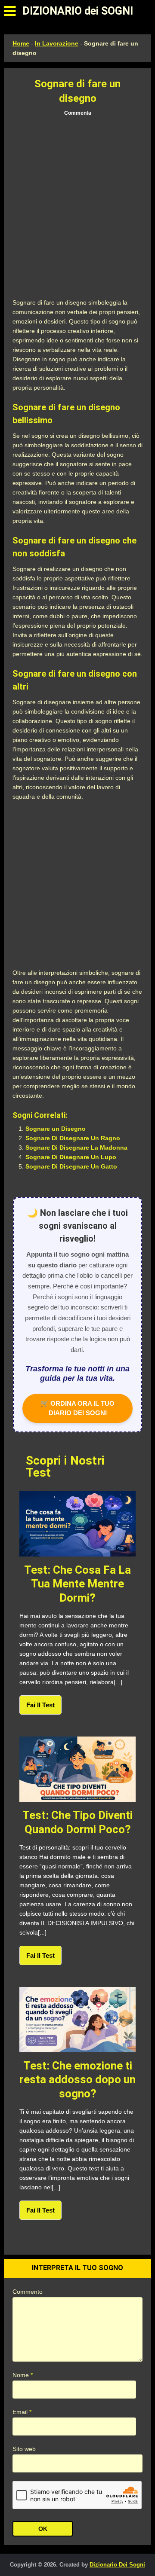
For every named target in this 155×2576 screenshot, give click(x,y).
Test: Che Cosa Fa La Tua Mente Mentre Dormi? (77, 1584)
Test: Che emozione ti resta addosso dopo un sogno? (77, 2080)
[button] (10, 11)
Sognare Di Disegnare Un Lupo (71, 1157)
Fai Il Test (40, 1705)
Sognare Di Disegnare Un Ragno (73, 1138)
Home (21, 43)
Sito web (24, 2449)
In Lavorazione (57, 43)
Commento (28, 2292)
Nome (23, 2375)
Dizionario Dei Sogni (117, 2565)
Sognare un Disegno (56, 1129)
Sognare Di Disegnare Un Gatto (71, 1166)
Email (22, 2412)
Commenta (78, 113)
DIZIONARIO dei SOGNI (78, 11)
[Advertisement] (77, 208)
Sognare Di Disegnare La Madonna (76, 1148)
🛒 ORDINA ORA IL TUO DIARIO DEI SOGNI (77, 1408)
